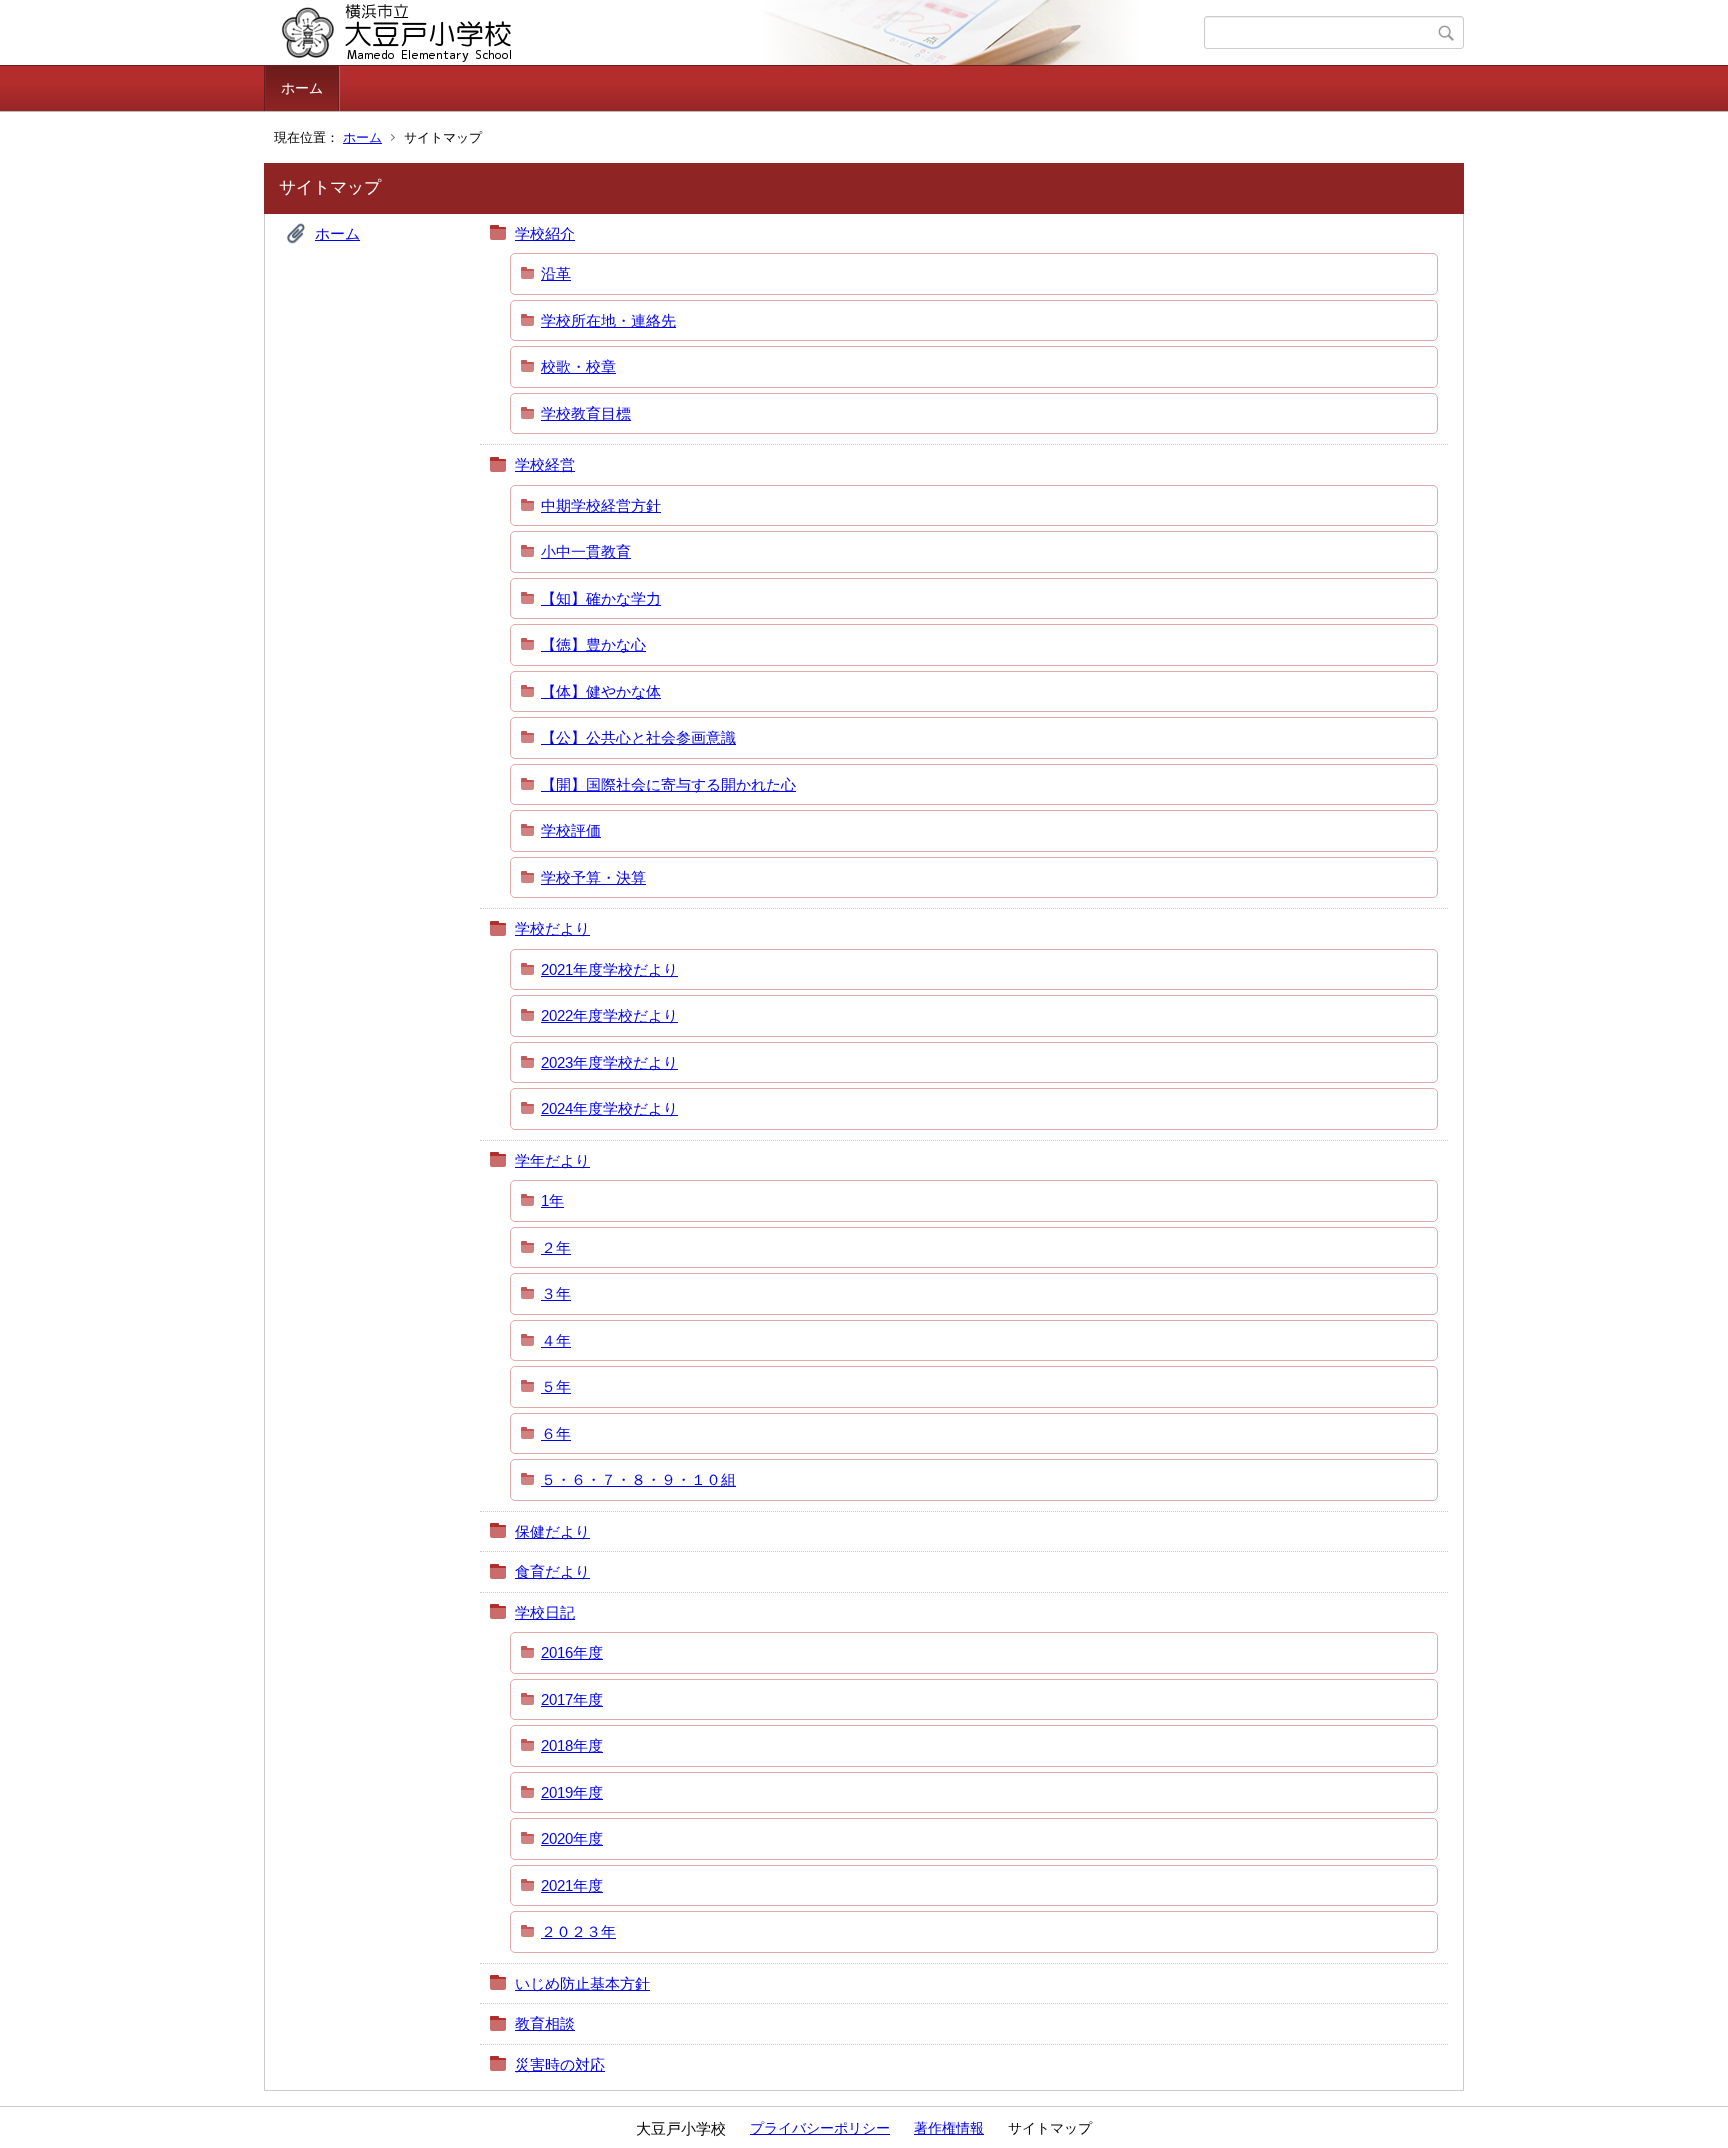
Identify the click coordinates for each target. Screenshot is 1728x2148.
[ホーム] (736, 33)
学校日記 (545, 1612)
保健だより (552, 1531)
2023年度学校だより (609, 1062)
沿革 (556, 273)
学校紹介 (545, 233)
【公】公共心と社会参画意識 (638, 737)
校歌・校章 (578, 366)
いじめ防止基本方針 (582, 1983)
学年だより (552, 1160)
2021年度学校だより (609, 969)
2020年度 (572, 1838)
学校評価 (571, 830)
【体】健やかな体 (601, 691)
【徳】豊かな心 (593, 644)
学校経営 (545, 464)
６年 (556, 1433)
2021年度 (572, 1885)
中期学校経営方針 (601, 505)
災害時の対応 (560, 2064)
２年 (556, 1247)
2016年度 (572, 1652)
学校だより (552, 928)
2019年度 (572, 1792)
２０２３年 (578, 1931)
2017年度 (572, 1699)
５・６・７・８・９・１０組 (638, 1479)
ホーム (302, 88)
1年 (552, 1200)
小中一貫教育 (586, 551)
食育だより (552, 1571)
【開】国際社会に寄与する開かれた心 (668, 784)
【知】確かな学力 (601, 598)
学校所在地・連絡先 (608, 320)
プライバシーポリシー (820, 2128)
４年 (556, 1340)
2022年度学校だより (609, 1015)
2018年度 (572, 1745)
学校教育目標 (586, 413)
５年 (556, 1386)
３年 (556, 1293)
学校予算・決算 (593, 877)
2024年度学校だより (609, 1108)
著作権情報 (949, 2128)
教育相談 (545, 2023)
